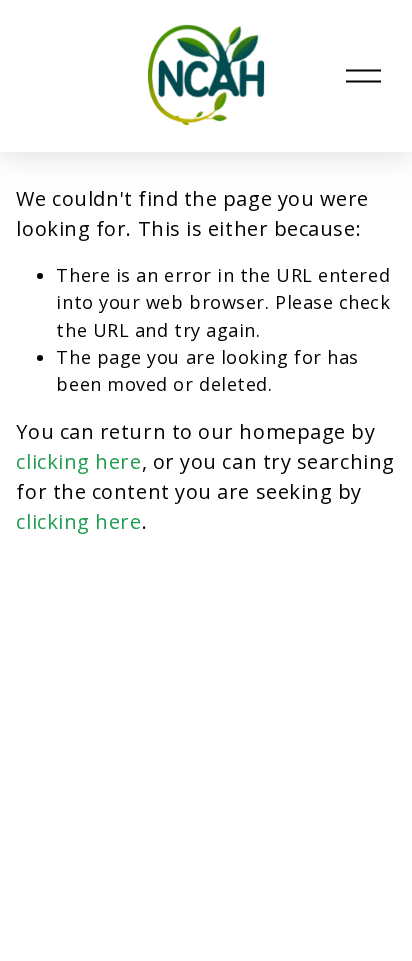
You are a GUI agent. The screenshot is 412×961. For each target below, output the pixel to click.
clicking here (78, 461)
